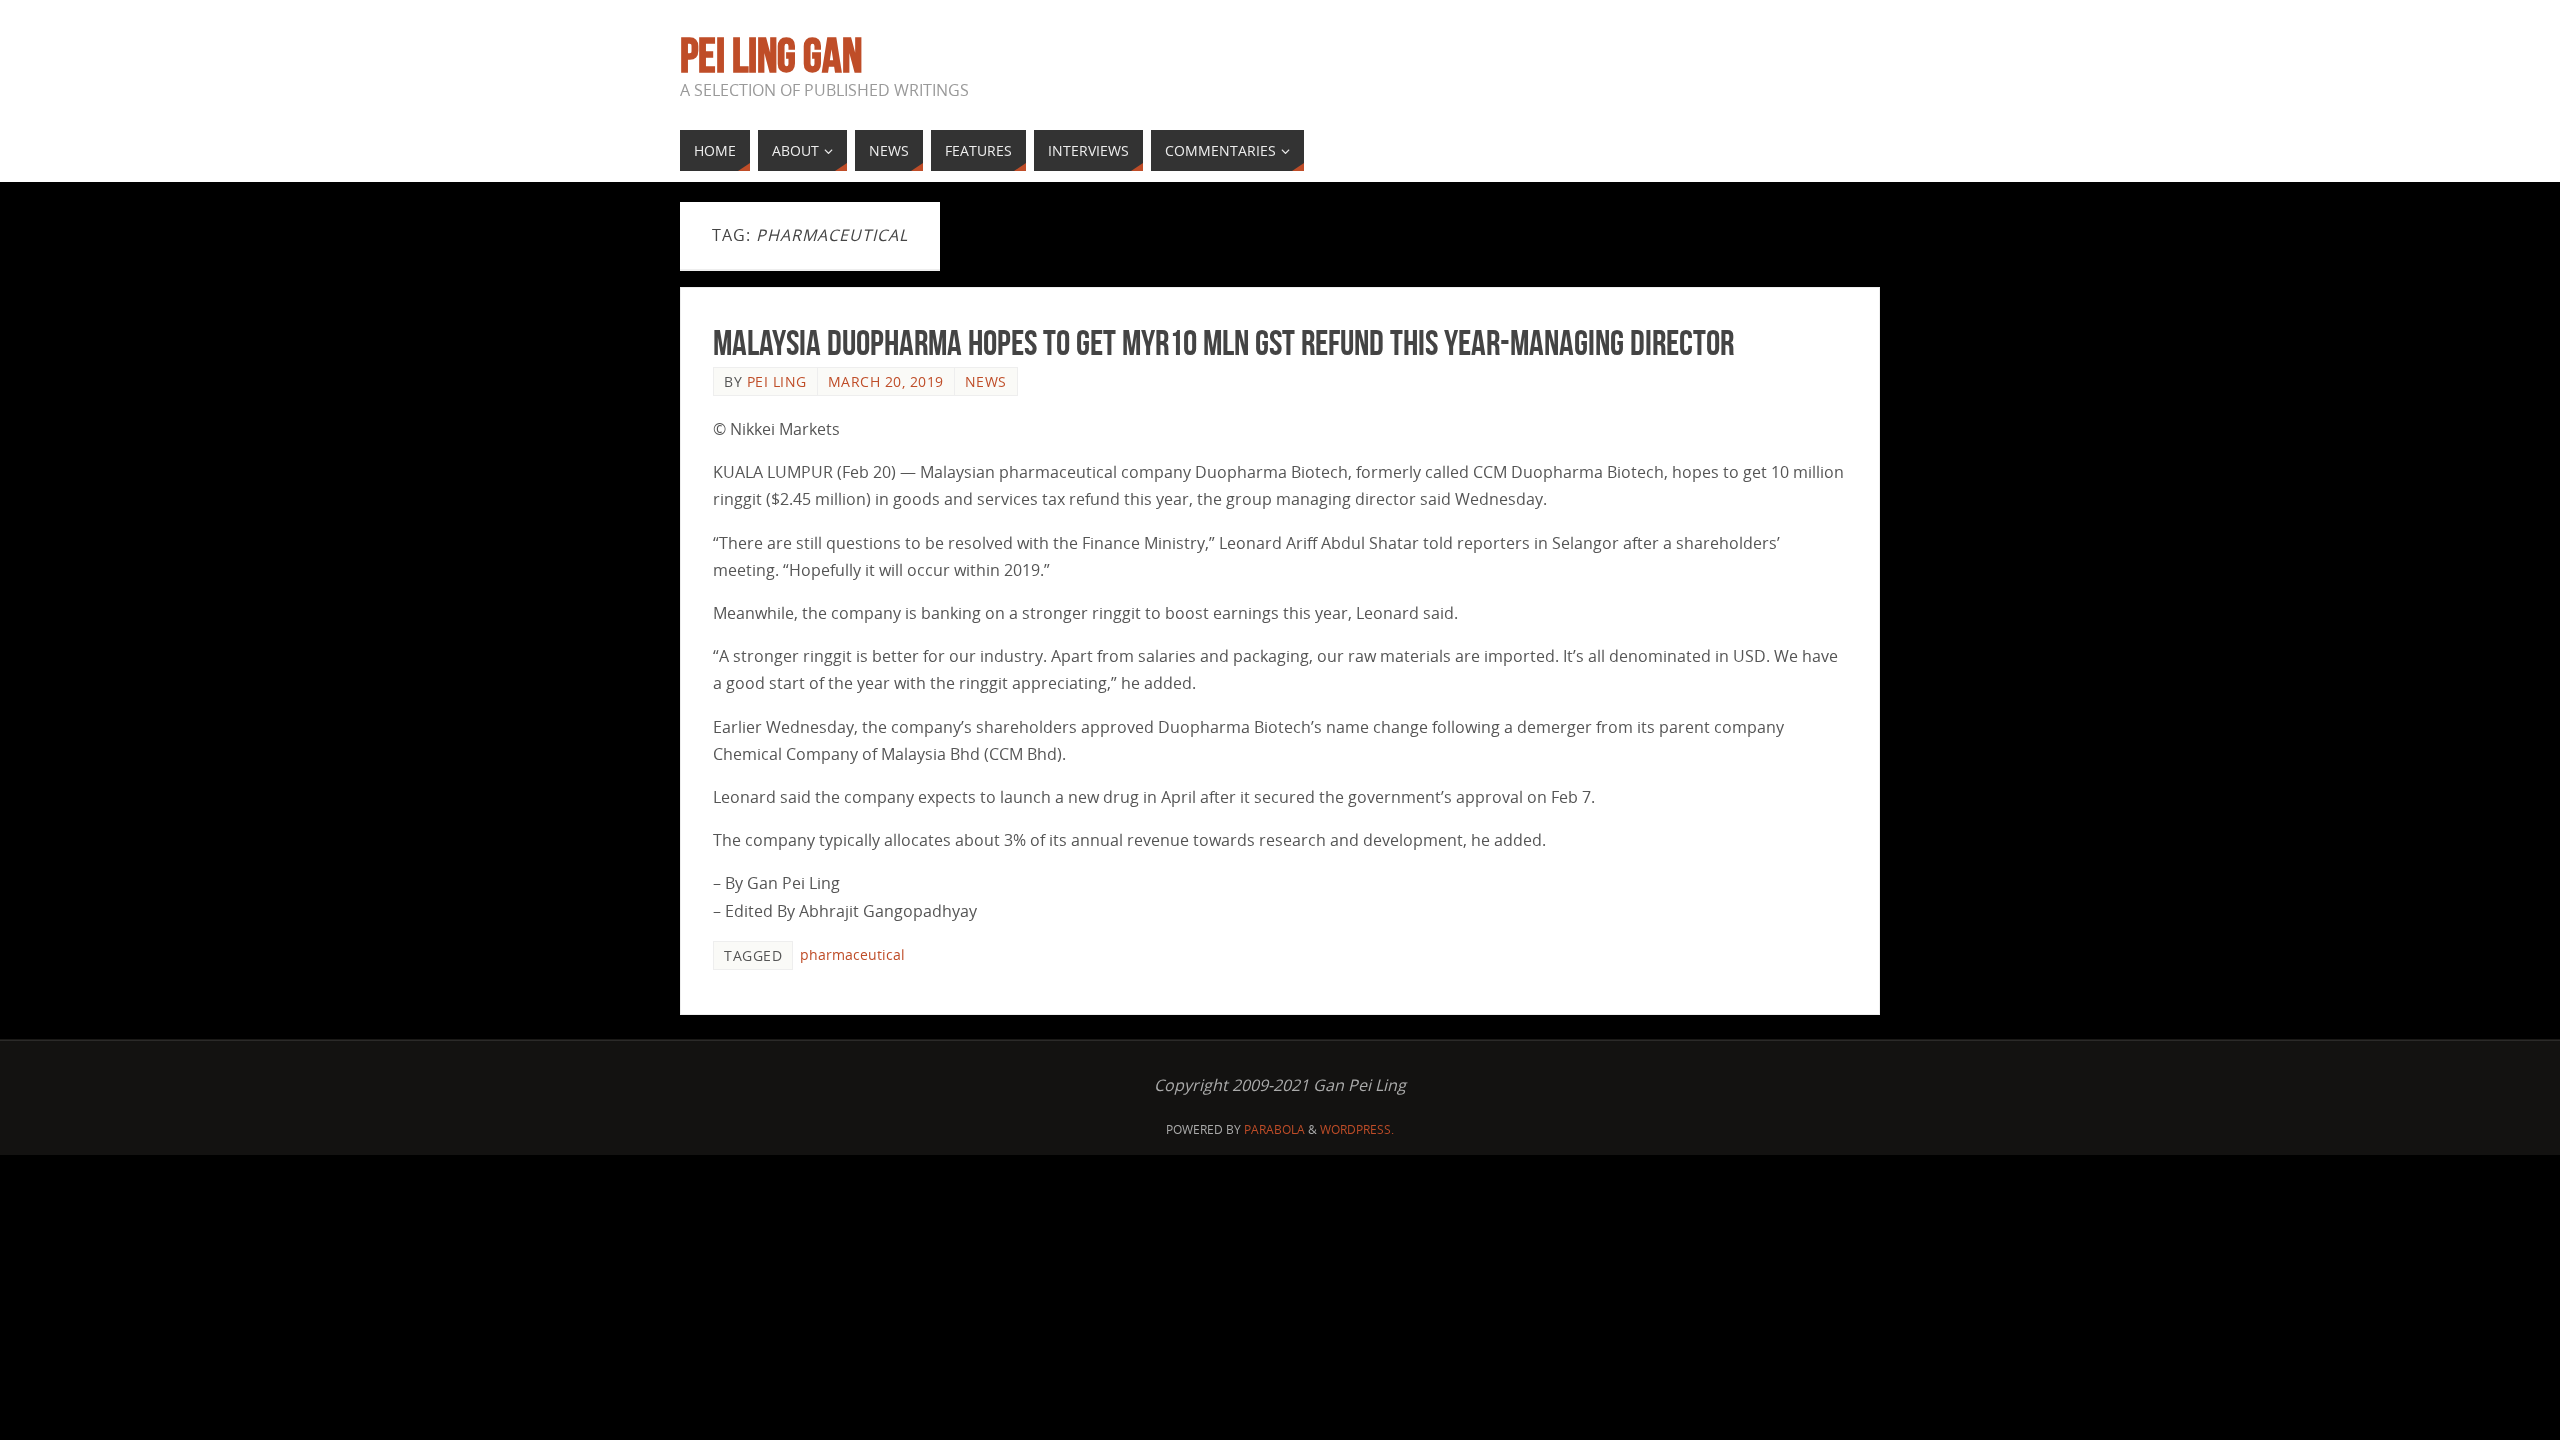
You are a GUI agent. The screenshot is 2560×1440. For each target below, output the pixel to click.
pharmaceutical (852, 954)
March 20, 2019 (886, 381)
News (986, 381)
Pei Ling (777, 381)
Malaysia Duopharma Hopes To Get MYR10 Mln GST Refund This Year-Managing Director (1223, 342)
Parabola (1274, 1129)
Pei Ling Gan (771, 56)
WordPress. (1357, 1129)
